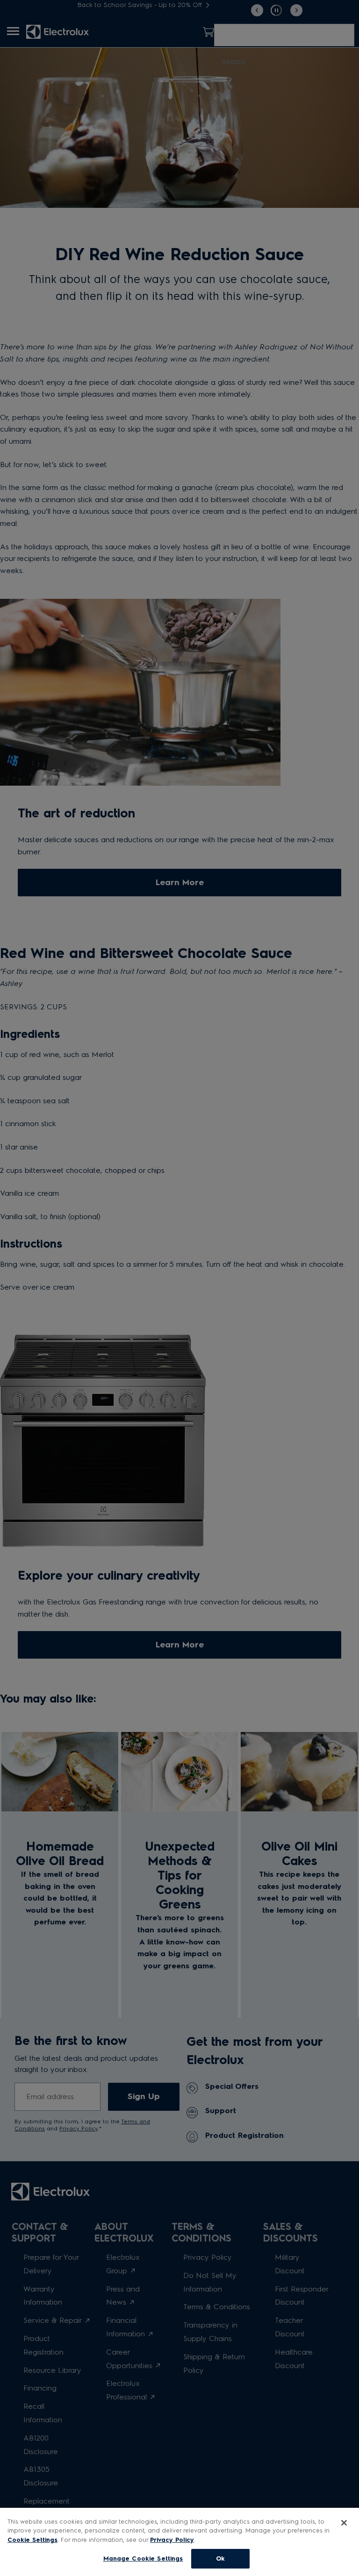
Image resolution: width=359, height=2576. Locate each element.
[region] (179, 2542)
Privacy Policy (172, 2540)
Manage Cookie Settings (143, 2558)
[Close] (344, 2523)
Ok (220, 2558)
